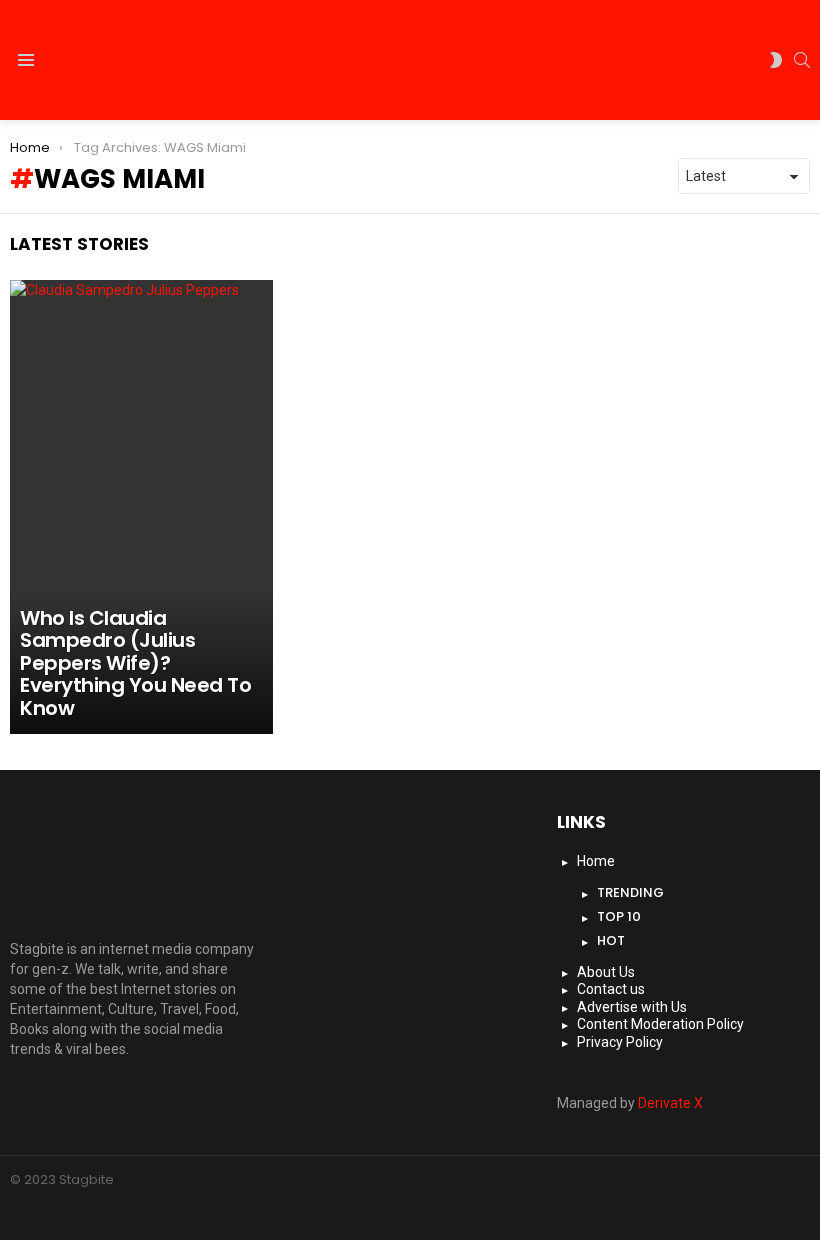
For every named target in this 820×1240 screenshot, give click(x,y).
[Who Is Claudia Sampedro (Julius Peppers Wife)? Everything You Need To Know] (141, 507)
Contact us (611, 989)
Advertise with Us (632, 1007)
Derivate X (670, 1103)
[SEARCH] (802, 60)
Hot (611, 940)
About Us (606, 972)
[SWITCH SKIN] (776, 60)
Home (596, 861)
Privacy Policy (620, 1042)
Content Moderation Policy (660, 1024)
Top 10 (619, 916)
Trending (630, 892)
